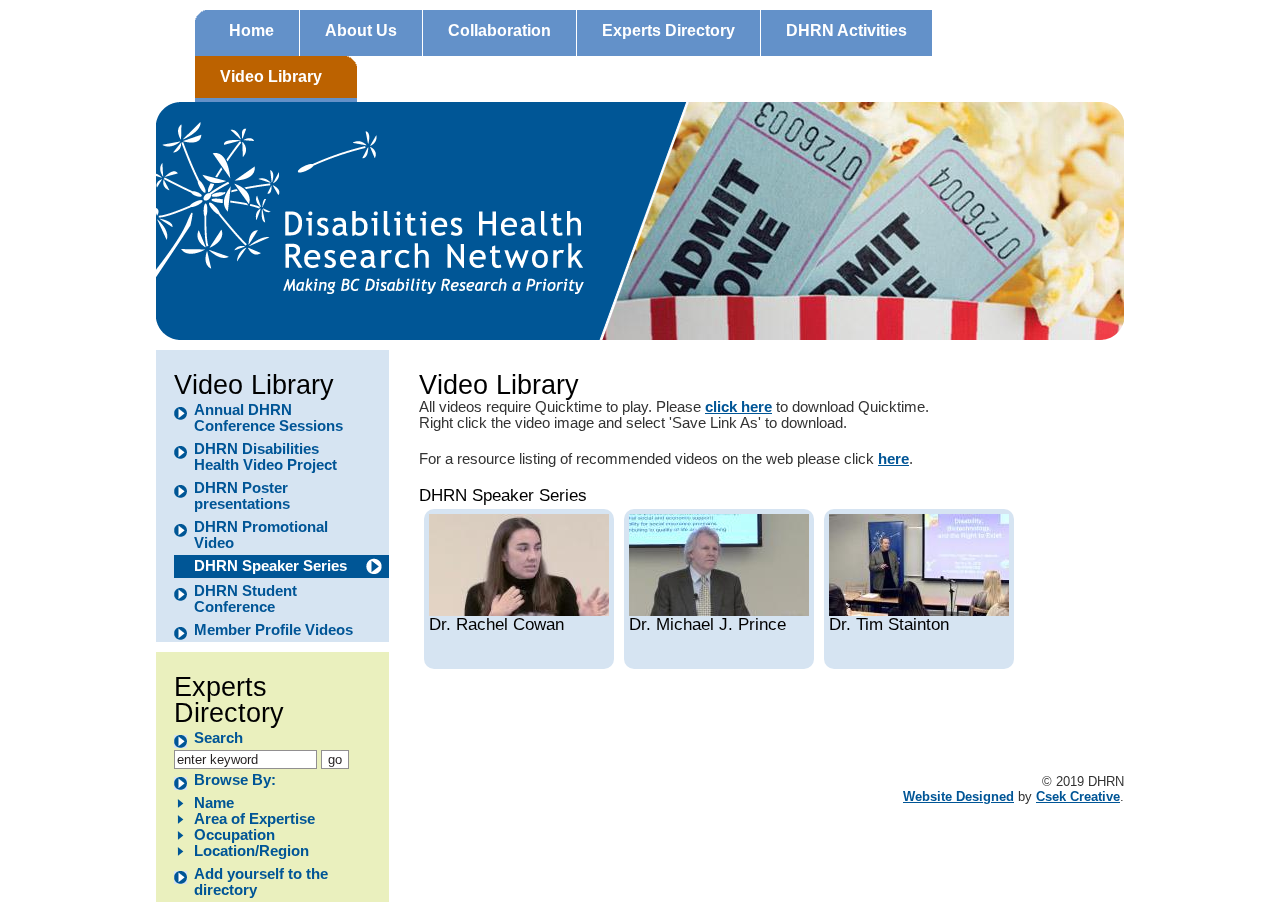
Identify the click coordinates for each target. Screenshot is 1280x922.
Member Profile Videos (273, 630)
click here (738, 407)
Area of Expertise (254, 819)
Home (251, 30)
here (893, 459)
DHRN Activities (846, 30)
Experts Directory (668, 30)
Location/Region (251, 851)
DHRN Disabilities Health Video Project (265, 457)
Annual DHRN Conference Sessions (268, 418)
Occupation (234, 835)
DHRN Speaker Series (270, 566)
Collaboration (499, 30)
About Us (361, 30)
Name (214, 803)
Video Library (271, 76)
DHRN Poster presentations (242, 496)
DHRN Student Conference (245, 599)
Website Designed (958, 796)
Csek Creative (1078, 796)
